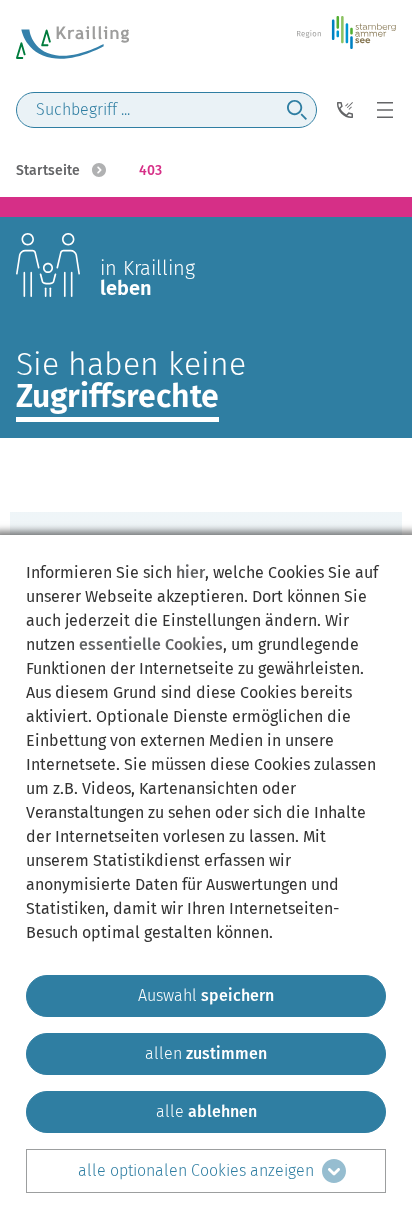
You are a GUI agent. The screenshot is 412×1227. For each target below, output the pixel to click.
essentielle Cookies (151, 644)
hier (190, 572)
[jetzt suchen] (297, 110)
